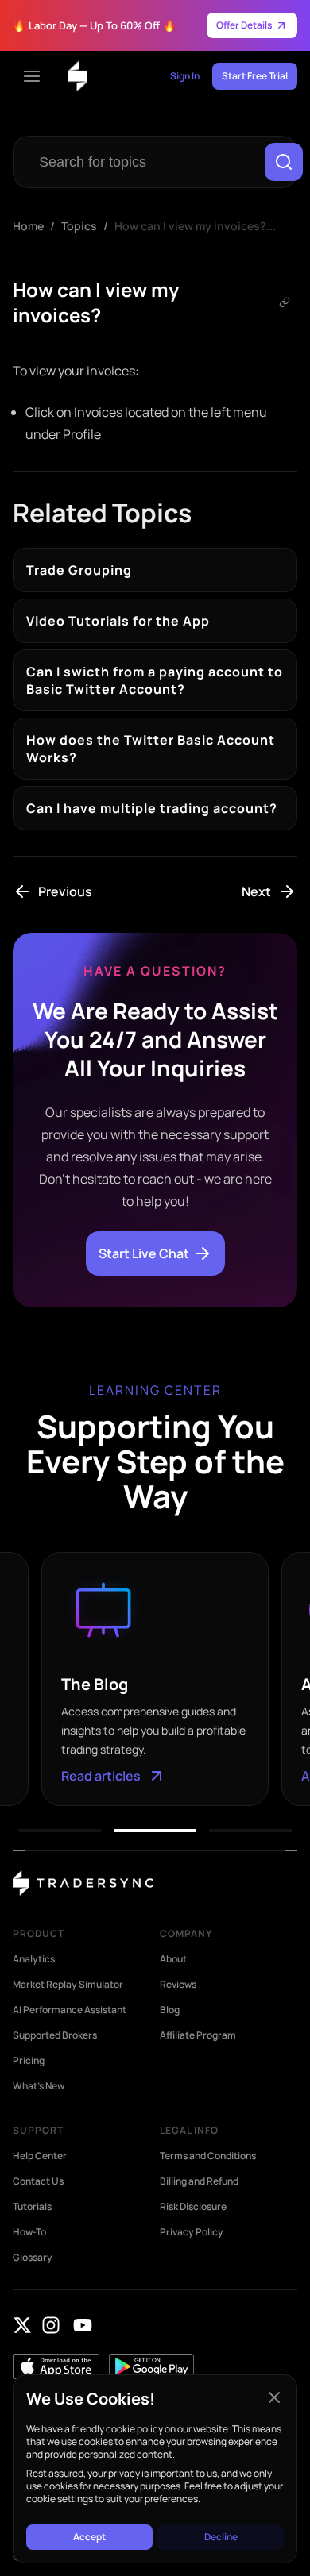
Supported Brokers (55, 2035)
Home (28, 226)
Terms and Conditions (208, 2156)
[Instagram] (51, 2325)
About (173, 1959)
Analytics (34, 1959)
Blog (170, 2010)
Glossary (33, 2258)
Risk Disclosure (193, 2207)
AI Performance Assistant (70, 2010)
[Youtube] (83, 2325)
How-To (29, 2232)
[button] (60, 1831)
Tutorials (32, 2207)
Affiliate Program (198, 2035)
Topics (79, 226)
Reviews (178, 1985)
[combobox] (142, 162)
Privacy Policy (192, 2232)
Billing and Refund (199, 2181)
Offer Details (244, 25)
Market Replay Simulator (68, 1985)
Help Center (40, 2156)
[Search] (284, 162)
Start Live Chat (144, 1253)
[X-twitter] (22, 2325)
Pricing (29, 2061)
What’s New (39, 2086)
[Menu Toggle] (32, 76)
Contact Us (38, 2181)
